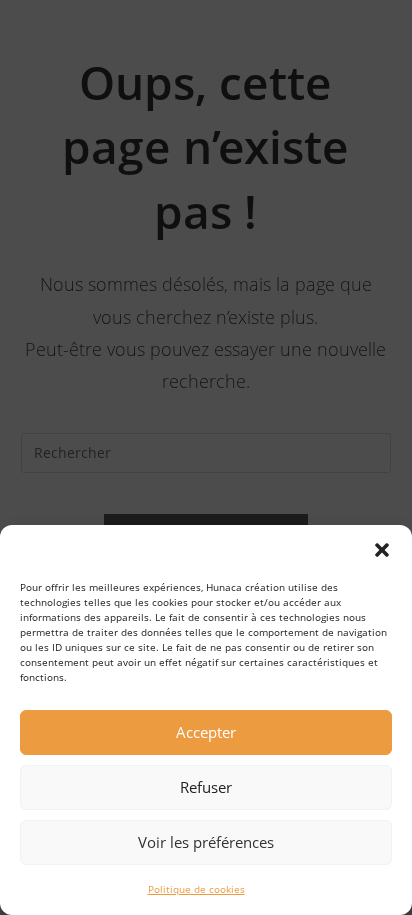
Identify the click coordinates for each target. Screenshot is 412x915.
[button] (382, 550)
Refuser (206, 787)
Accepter (206, 732)
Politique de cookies (196, 889)
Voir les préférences (206, 842)
